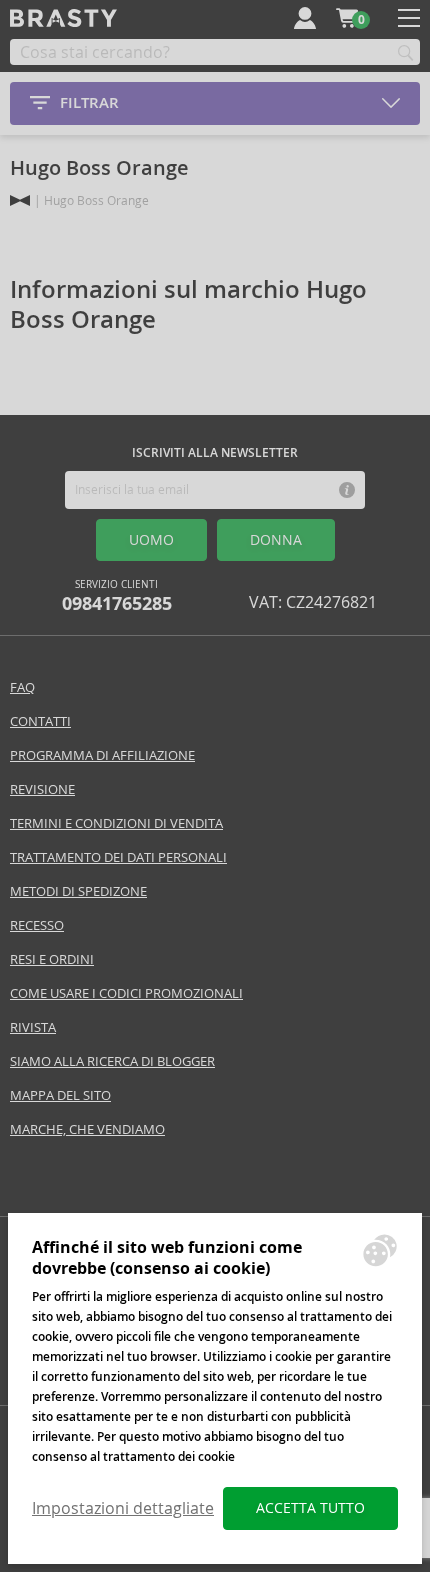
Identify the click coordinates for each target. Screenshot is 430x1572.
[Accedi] (305, 18)
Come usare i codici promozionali (126, 993)
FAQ (22, 687)
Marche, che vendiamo (87, 1129)
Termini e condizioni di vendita (116, 823)
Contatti (40, 721)
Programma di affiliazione (102, 755)
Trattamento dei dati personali (118, 857)
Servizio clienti (117, 596)
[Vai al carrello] (347, 18)
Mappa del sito (60, 1095)
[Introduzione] (20, 200)
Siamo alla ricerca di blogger (112, 1061)
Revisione (42, 789)
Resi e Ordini (52, 959)
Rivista (33, 1027)
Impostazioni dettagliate (123, 1508)
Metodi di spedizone (78, 891)
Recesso (37, 925)
